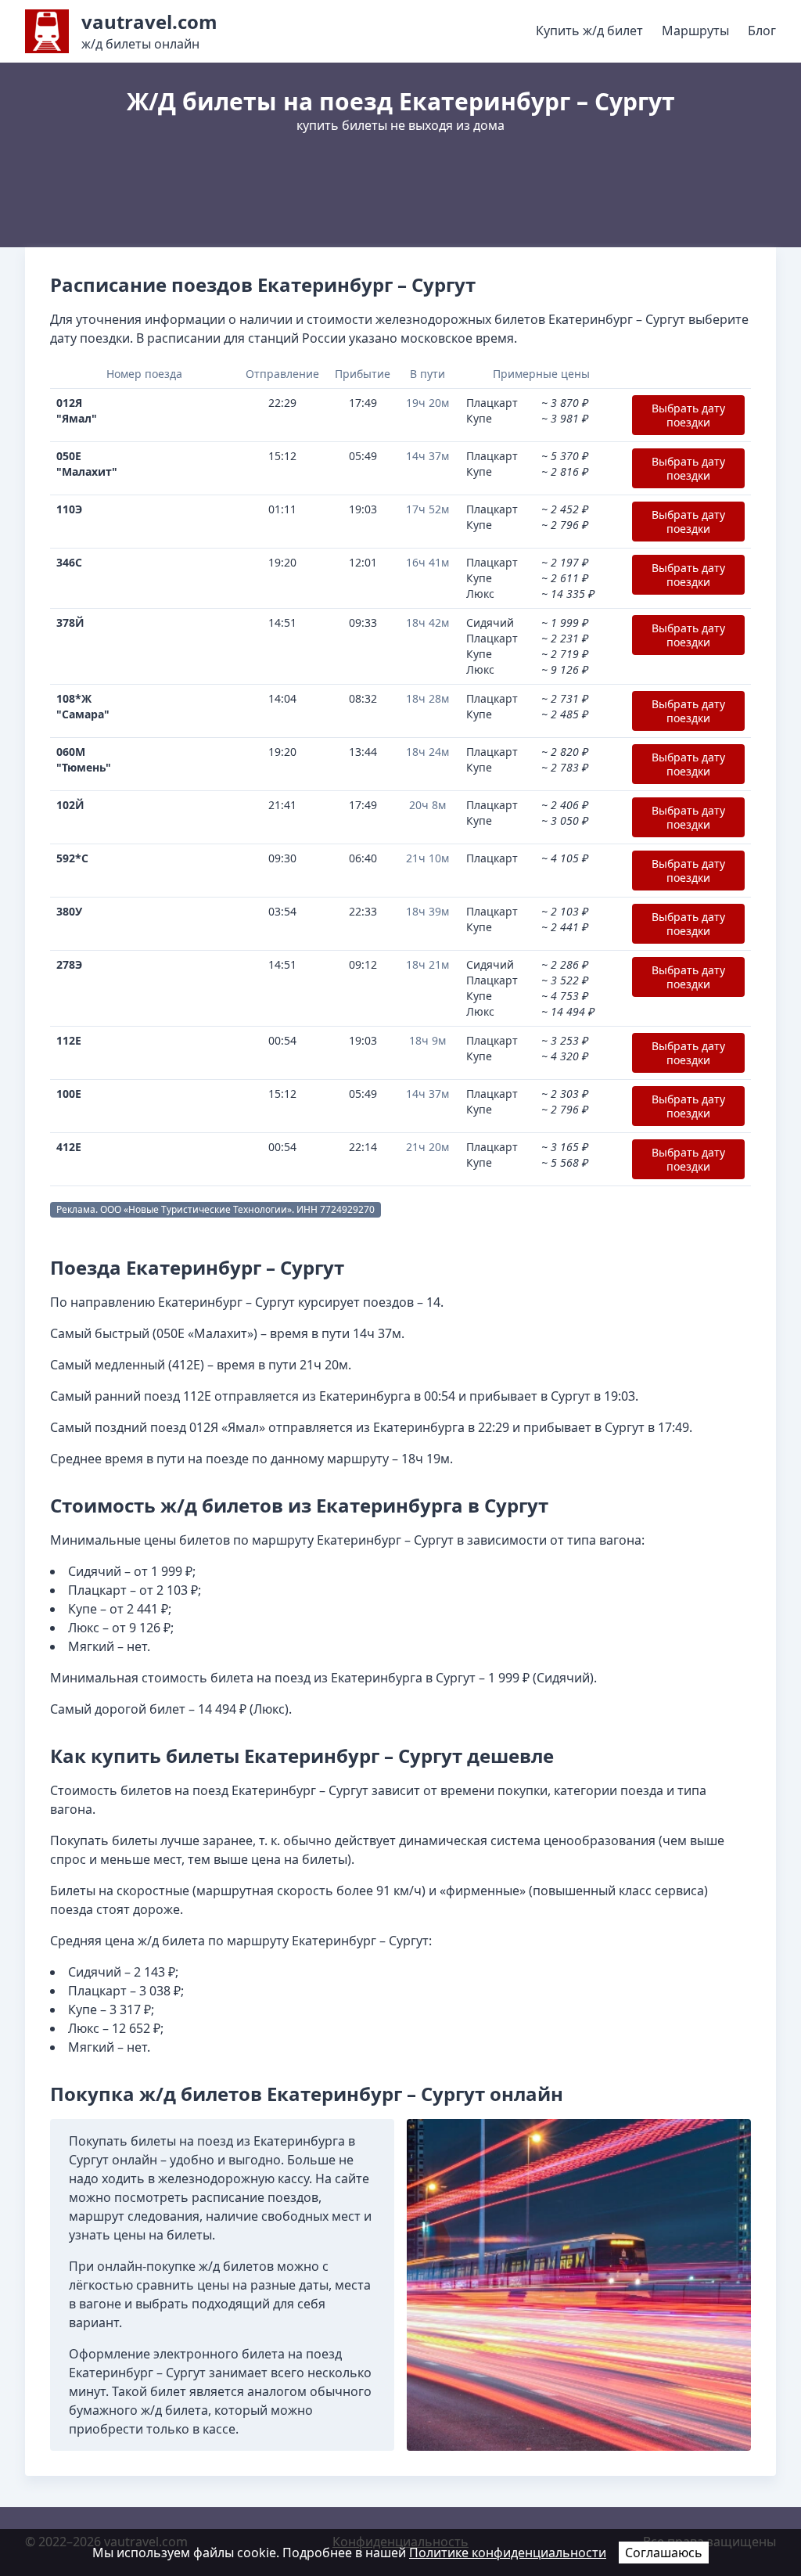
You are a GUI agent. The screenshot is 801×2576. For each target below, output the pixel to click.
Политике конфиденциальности (508, 2553)
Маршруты (695, 31)
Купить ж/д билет (589, 31)
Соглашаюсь (664, 2553)
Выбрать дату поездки (688, 415)
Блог (762, 31)
